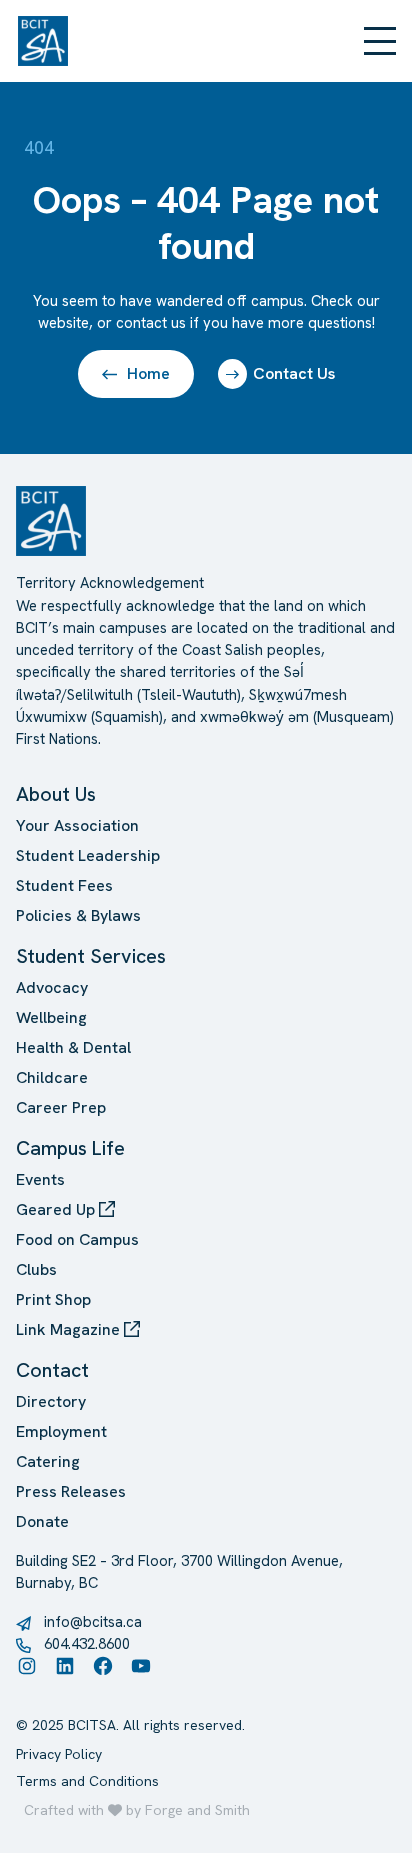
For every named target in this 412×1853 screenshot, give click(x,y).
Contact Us (294, 373)
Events (40, 1179)
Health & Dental (73, 1047)
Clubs (36, 1269)
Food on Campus (77, 1239)
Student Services (91, 956)
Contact (52, 1370)
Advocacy (52, 987)
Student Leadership (88, 855)
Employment (61, 1431)
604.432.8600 (87, 1643)
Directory (51, 1401)
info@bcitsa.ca (93, 1621)
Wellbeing (51, 1017)
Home (148, 373)
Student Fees (64, 885)
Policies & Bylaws (78, 915)
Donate (42, 1521)
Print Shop (53, 1299)
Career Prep (61, 1107)
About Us (56, 794)
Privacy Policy (59, 1754)
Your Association (77, 825)
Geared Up (57, 1209)
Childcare (52, 1077)
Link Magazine (70, 1329)
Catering (48, 1461)
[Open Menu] (380, 41)
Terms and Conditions (87, 1781)
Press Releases (71, 1491)
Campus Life (70, 1148)
